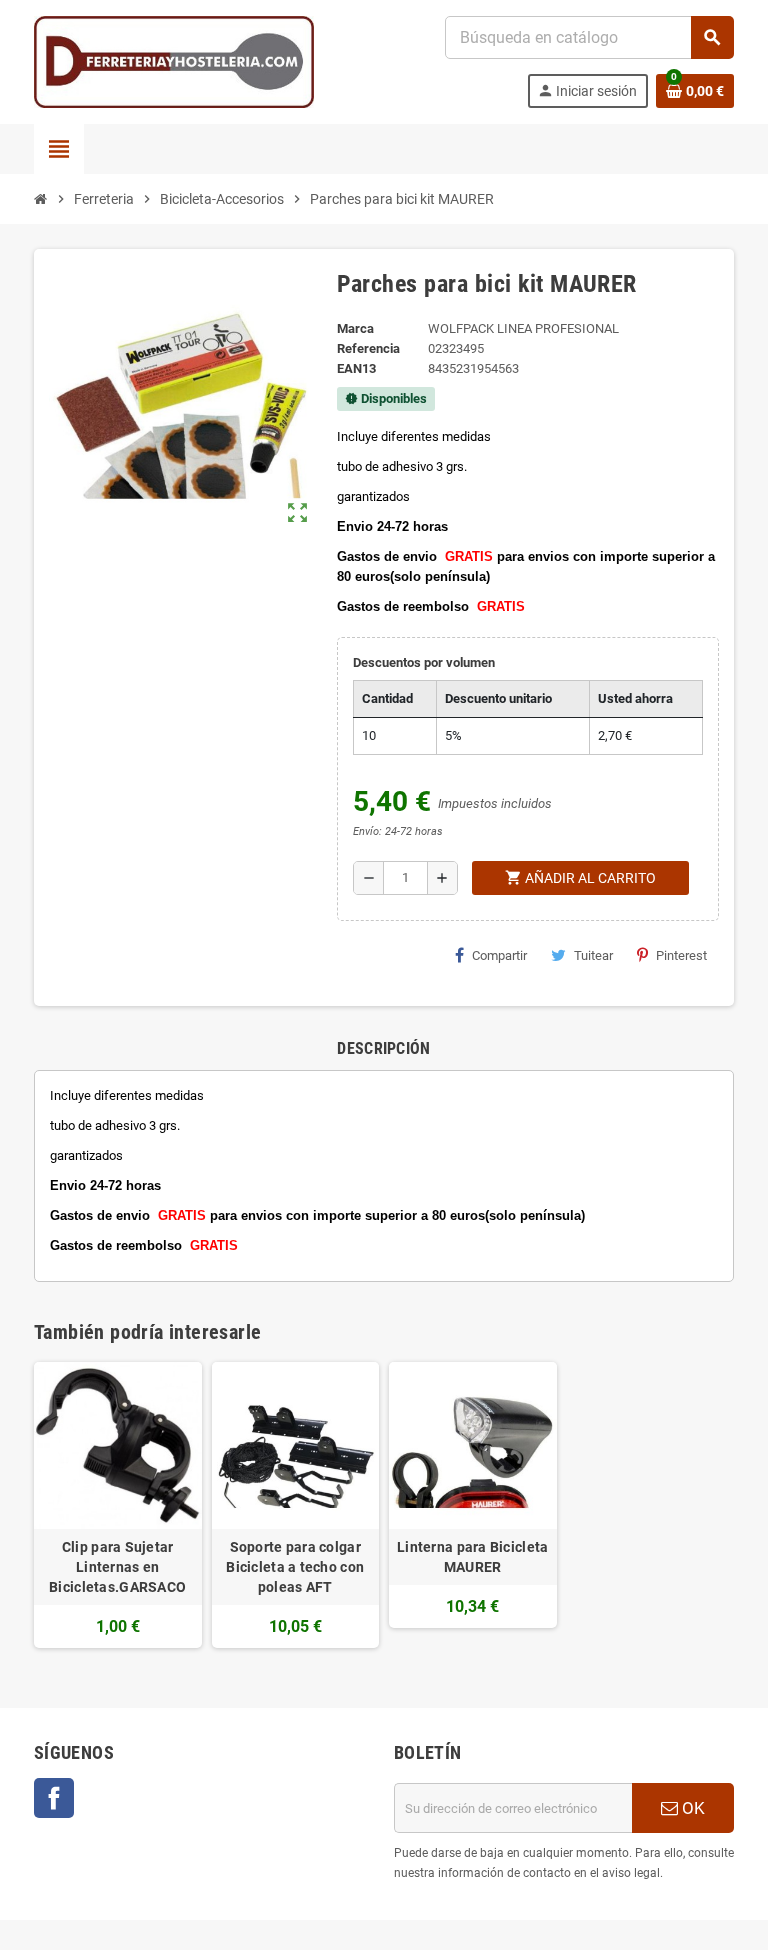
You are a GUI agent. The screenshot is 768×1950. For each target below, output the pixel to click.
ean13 (356, 368)
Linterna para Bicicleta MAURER (472, 1557)
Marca (355, 328)
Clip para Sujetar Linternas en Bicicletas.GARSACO (117, 1567)
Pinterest (681, 955)
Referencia (368, 348)
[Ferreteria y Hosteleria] (174, 60)
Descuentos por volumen (424, 662)
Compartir (499, 955)
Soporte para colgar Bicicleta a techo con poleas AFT (295, 1567)
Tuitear (593, 955)
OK (691, 1808)
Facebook (54, 1798)
